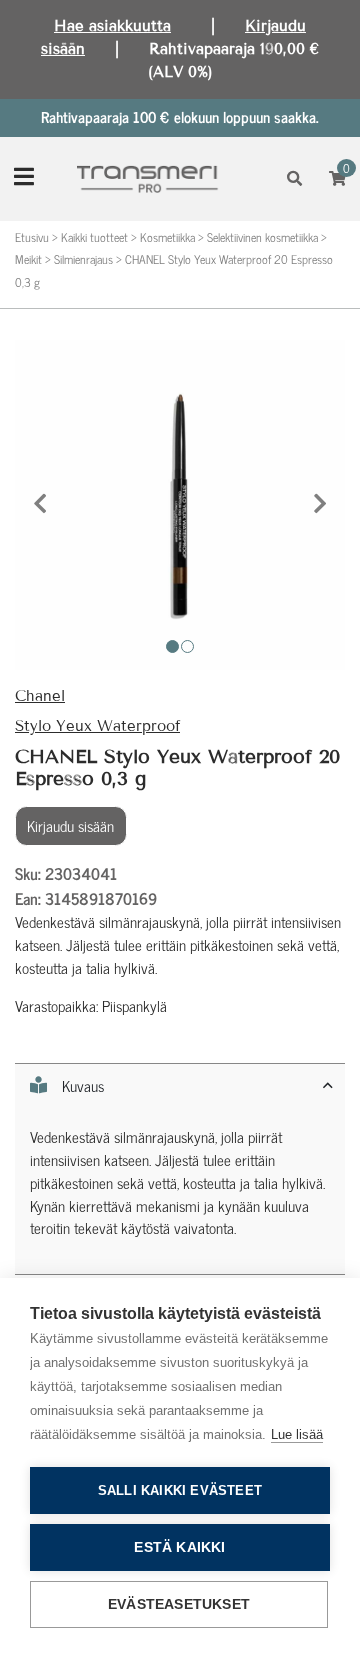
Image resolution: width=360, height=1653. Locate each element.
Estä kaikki (179, 1547)
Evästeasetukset (179, 1604)
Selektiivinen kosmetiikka (262, 237)
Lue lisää (297, 1434)
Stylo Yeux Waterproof (97, 726)
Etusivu (32, 237)
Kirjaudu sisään (70, 825)
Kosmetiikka (167, 237)
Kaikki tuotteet (94, 237)
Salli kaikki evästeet (180, 1490)
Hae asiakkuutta (112, 26)
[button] (40, 505)
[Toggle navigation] (24, 178)
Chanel (40, 696)
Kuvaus (83, 1085)
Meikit (28, 259)
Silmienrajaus (83, 259)
